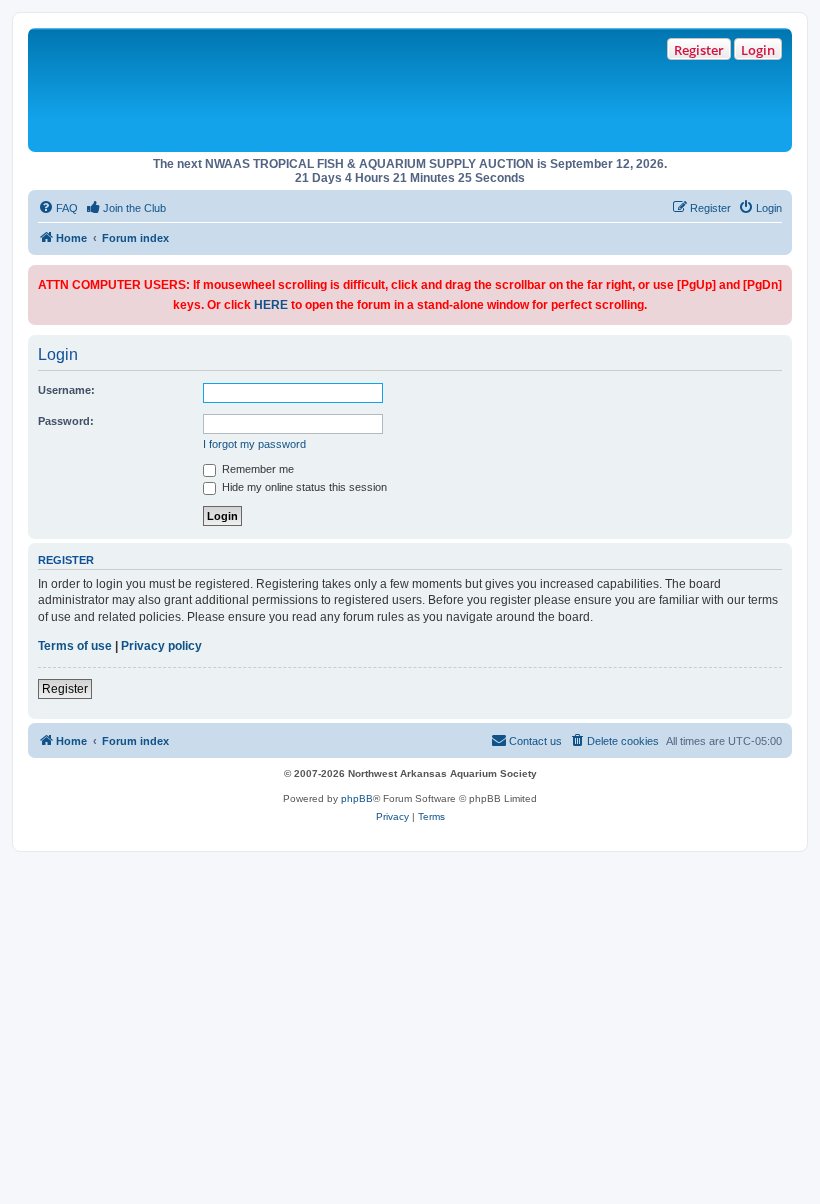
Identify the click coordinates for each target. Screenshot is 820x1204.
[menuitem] (58, 208)
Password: (66, 421)
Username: (66, 390)
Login (758, 50)
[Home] (320, 90)
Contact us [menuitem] (535, 741)
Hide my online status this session (303, 487)
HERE (271, 305)
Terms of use (75, 646)
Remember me (256, 469)
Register (699, 50)
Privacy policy (161, 646)
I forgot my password (254, 444)
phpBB (357, 798)
